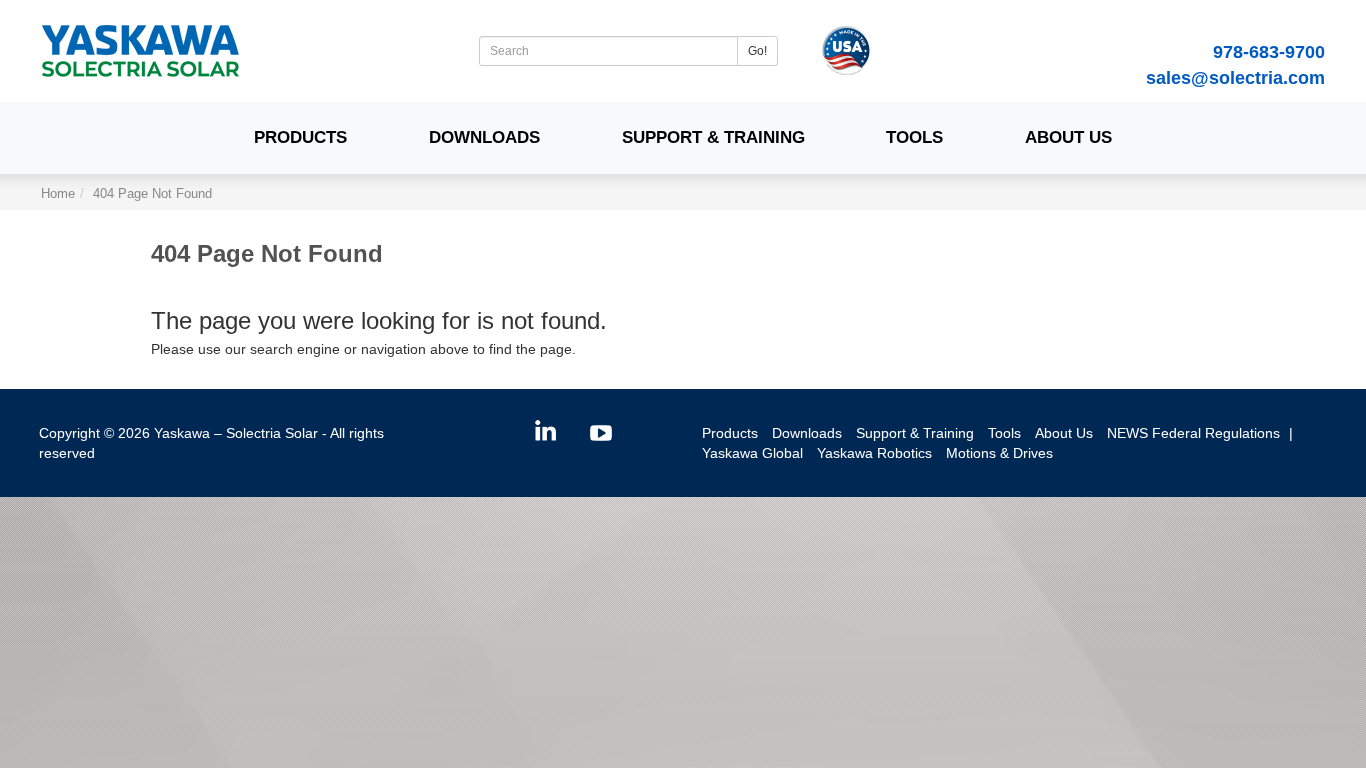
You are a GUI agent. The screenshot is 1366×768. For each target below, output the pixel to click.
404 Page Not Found (152, 194)
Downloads (484, 137)
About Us (1068, 137)
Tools (914, 137)
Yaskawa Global (752, 453)
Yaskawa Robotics (874, 453)
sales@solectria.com (1235, 78)
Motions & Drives (999, 453)
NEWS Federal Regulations (1193, 433)
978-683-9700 (1269, 52)
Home (58, 194)
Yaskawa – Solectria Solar (236, 433)
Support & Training (713, 137)
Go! (757, 51)
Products (300, 137)
